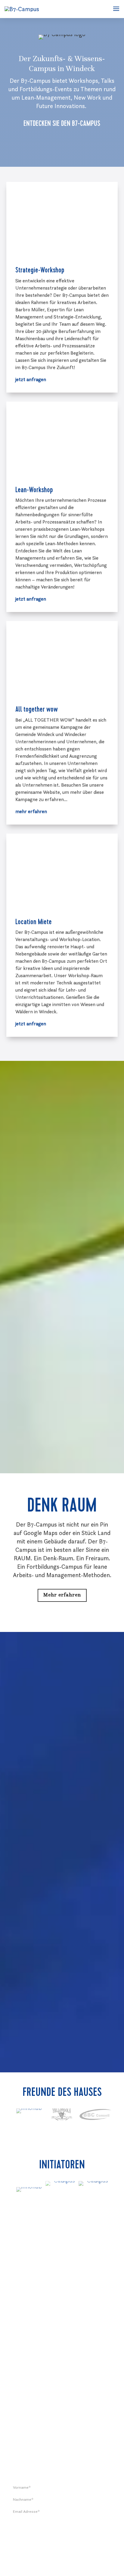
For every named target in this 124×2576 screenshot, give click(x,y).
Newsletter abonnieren (62, 2528)
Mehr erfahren (62, 1595)
